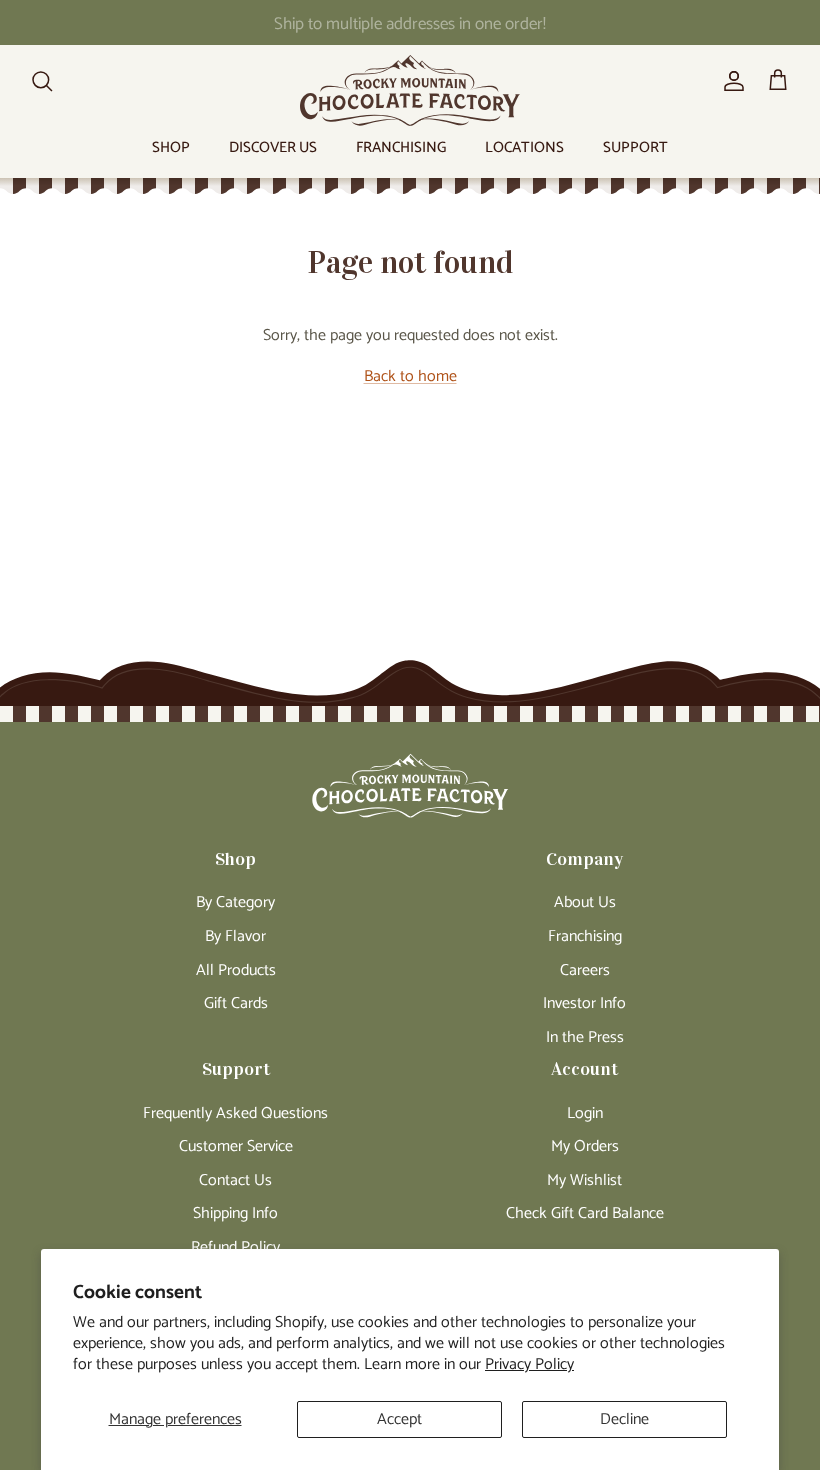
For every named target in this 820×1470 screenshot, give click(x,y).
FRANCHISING (401, 147)
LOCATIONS (524, 147)
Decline (624, 1419)
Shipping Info (235, 1213)
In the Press (585, 1037)
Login (585, 1113)
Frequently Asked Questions (235, 1113)
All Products (236, 970)
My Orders (585, 1146)
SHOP (171, 147)
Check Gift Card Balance (585, 1213)
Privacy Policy (529, 1364)
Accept (399, 1419)
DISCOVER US (273, 147)
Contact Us (235, 1180)
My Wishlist (584, 1180)
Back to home (410, 376)
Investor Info (584, 1003)
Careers (585, 970)
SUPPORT (635, 147)
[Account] (730, 81)
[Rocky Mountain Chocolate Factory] (410, 90)
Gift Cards (236, 1003)
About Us (585, 902)
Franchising (585, 936)
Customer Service (236, 1146)
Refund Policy (235, 1247)
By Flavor (235, 936)
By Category (235, 902)
